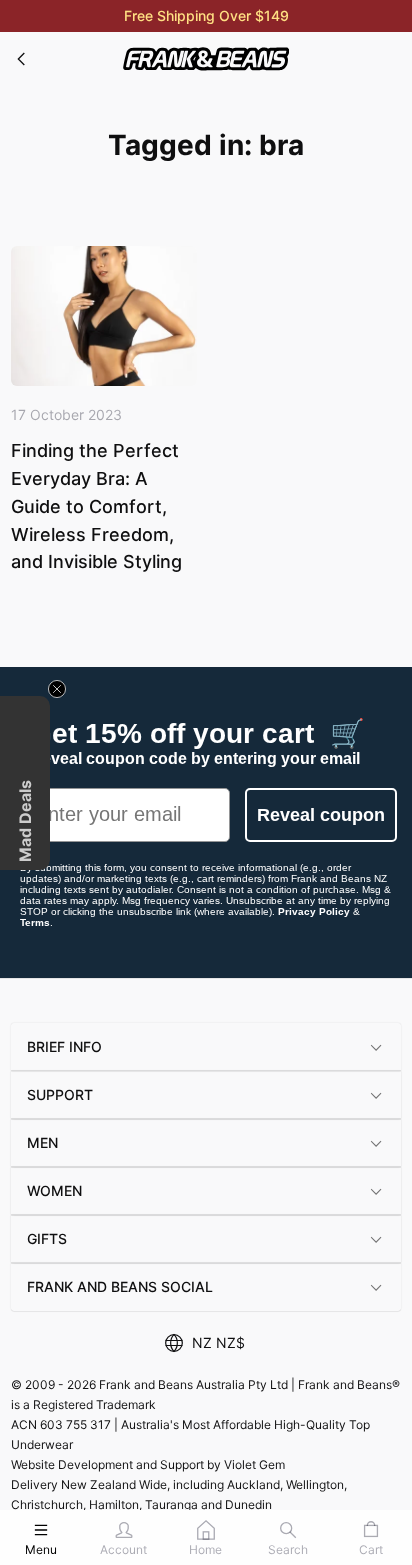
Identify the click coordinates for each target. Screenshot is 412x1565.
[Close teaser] (57, 689)
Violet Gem (254, 1464)
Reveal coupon (321, 815)
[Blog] (22, 59)
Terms (35, 922)
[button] (206, 1047)
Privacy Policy (314, 911)
